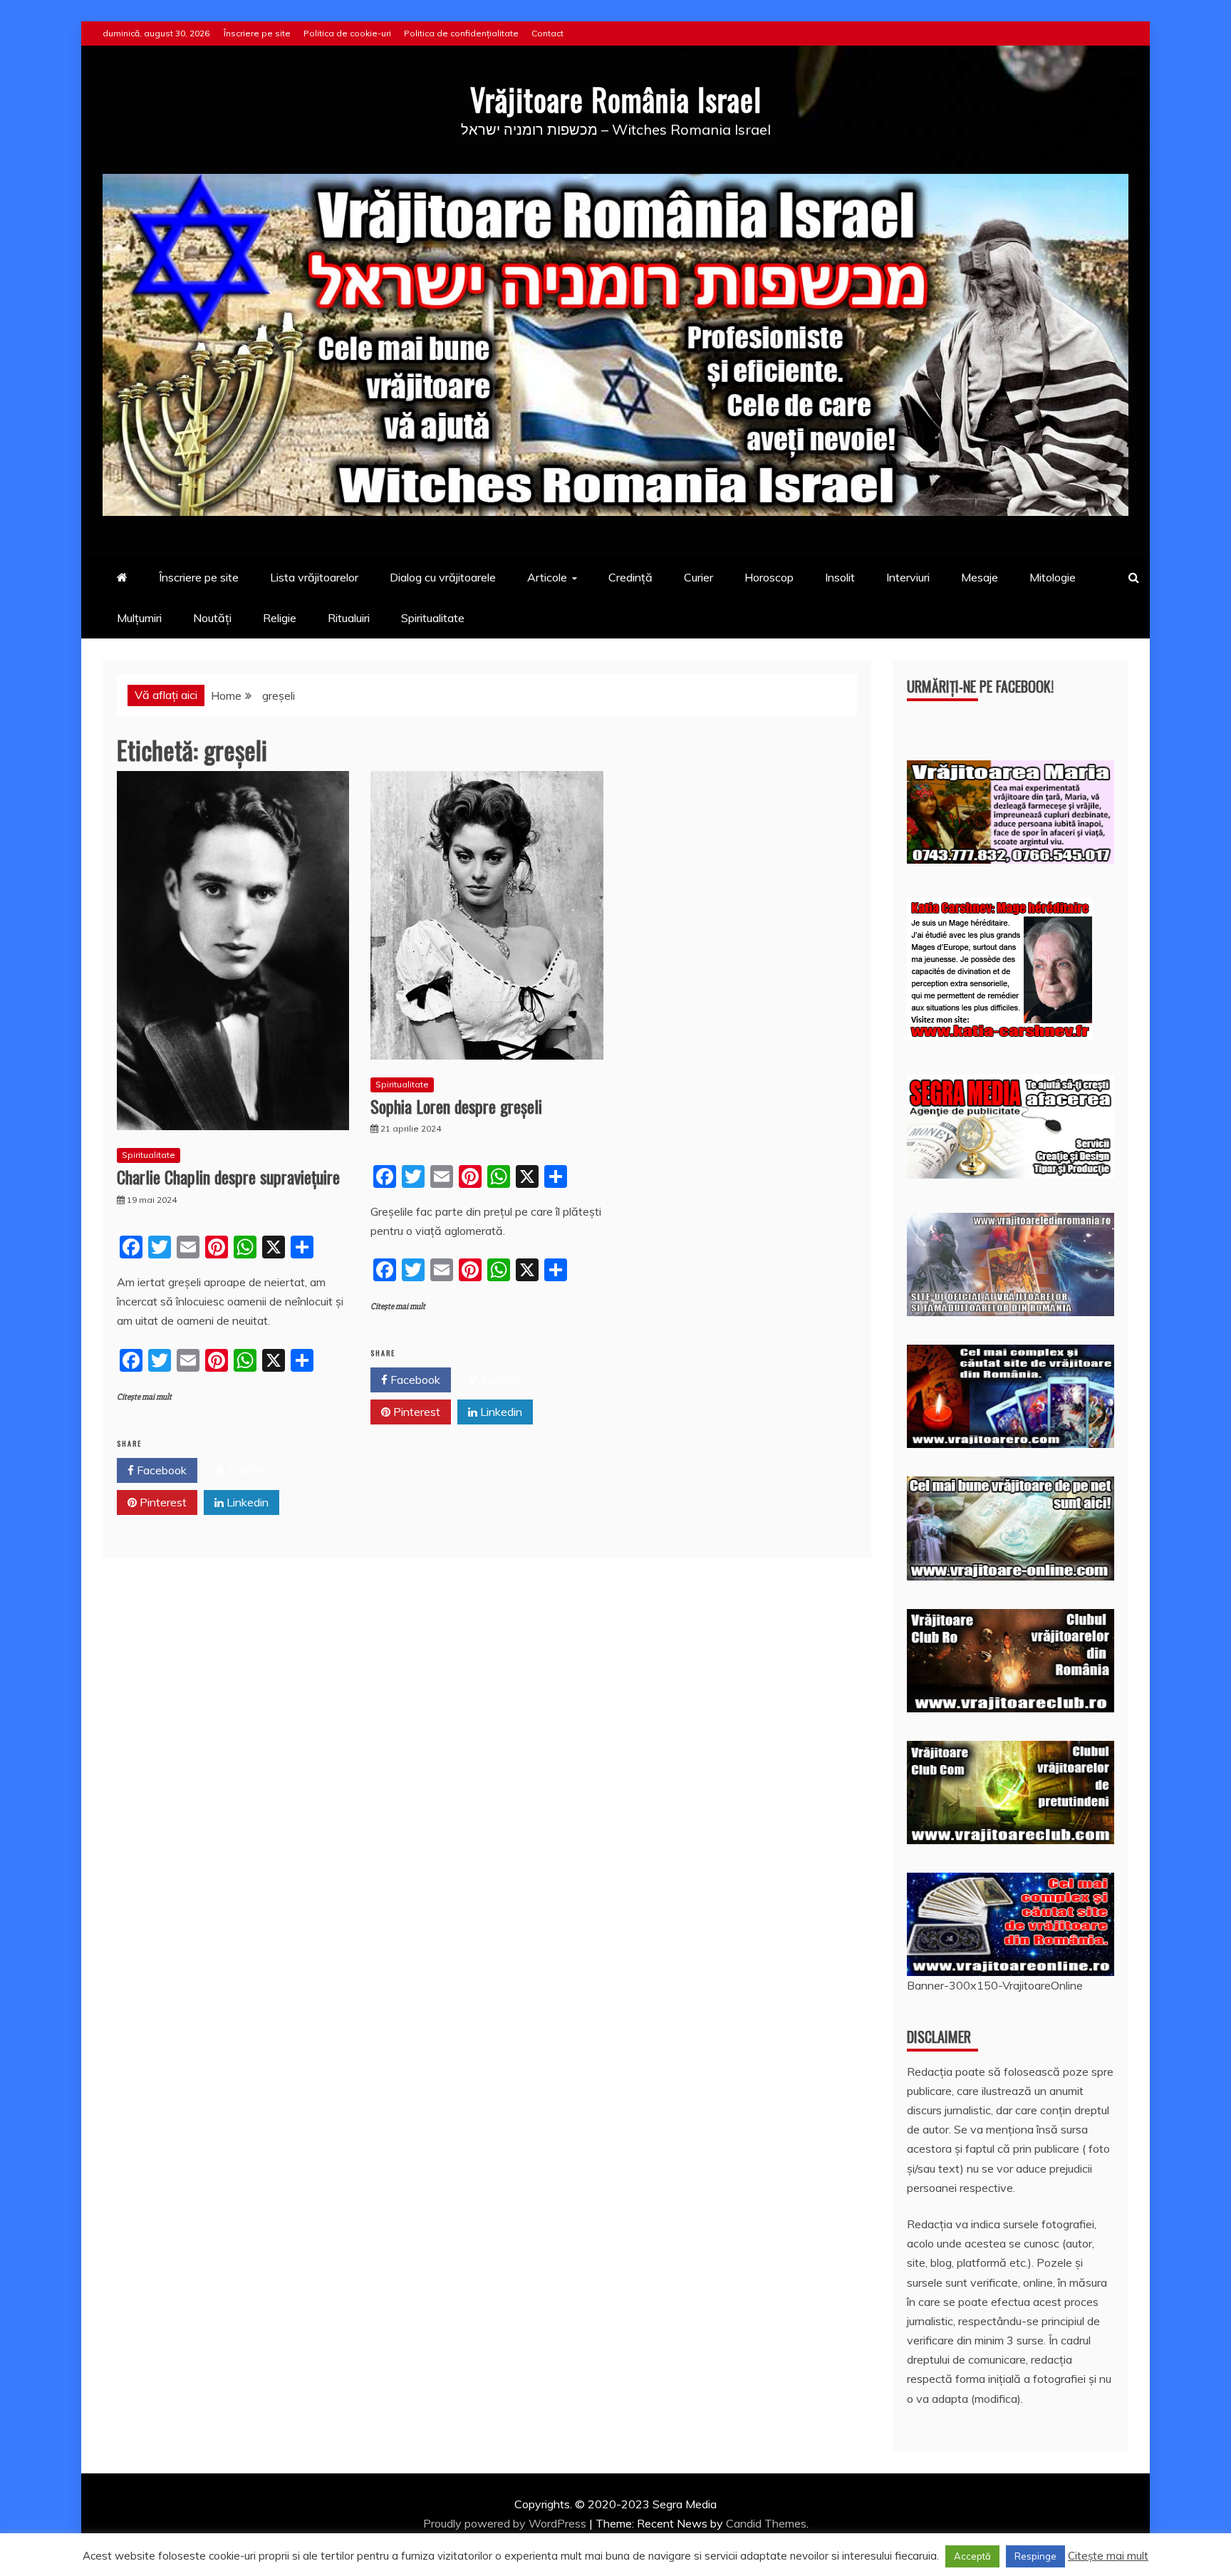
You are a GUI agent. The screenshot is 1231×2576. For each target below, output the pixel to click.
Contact (547, 33)
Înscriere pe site (257, 33)
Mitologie (1053, 577)
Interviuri (908, 577)
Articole (547, 577)
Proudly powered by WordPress (506, 2523)
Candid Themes (766, 2523)
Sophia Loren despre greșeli (456, 1106)
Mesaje (980, 577)
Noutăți (212, 618)
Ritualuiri (349, 618)
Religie (280, 618)
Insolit (840, 577)
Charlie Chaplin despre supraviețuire (228, 1176)
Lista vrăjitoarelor (314, 577)
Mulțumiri (139, 618)
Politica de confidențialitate (461, 33)
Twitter (245, 1470)
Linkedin (246, 1502)
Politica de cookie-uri (347, 33)
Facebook (160, 1470)
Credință (630, 577)
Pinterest (162, 1502)
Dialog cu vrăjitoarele (443, 577)
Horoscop (769, 577)
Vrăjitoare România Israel (616, 99)
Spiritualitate (433, 618)
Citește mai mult (144, 1397)
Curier (698, 577)
